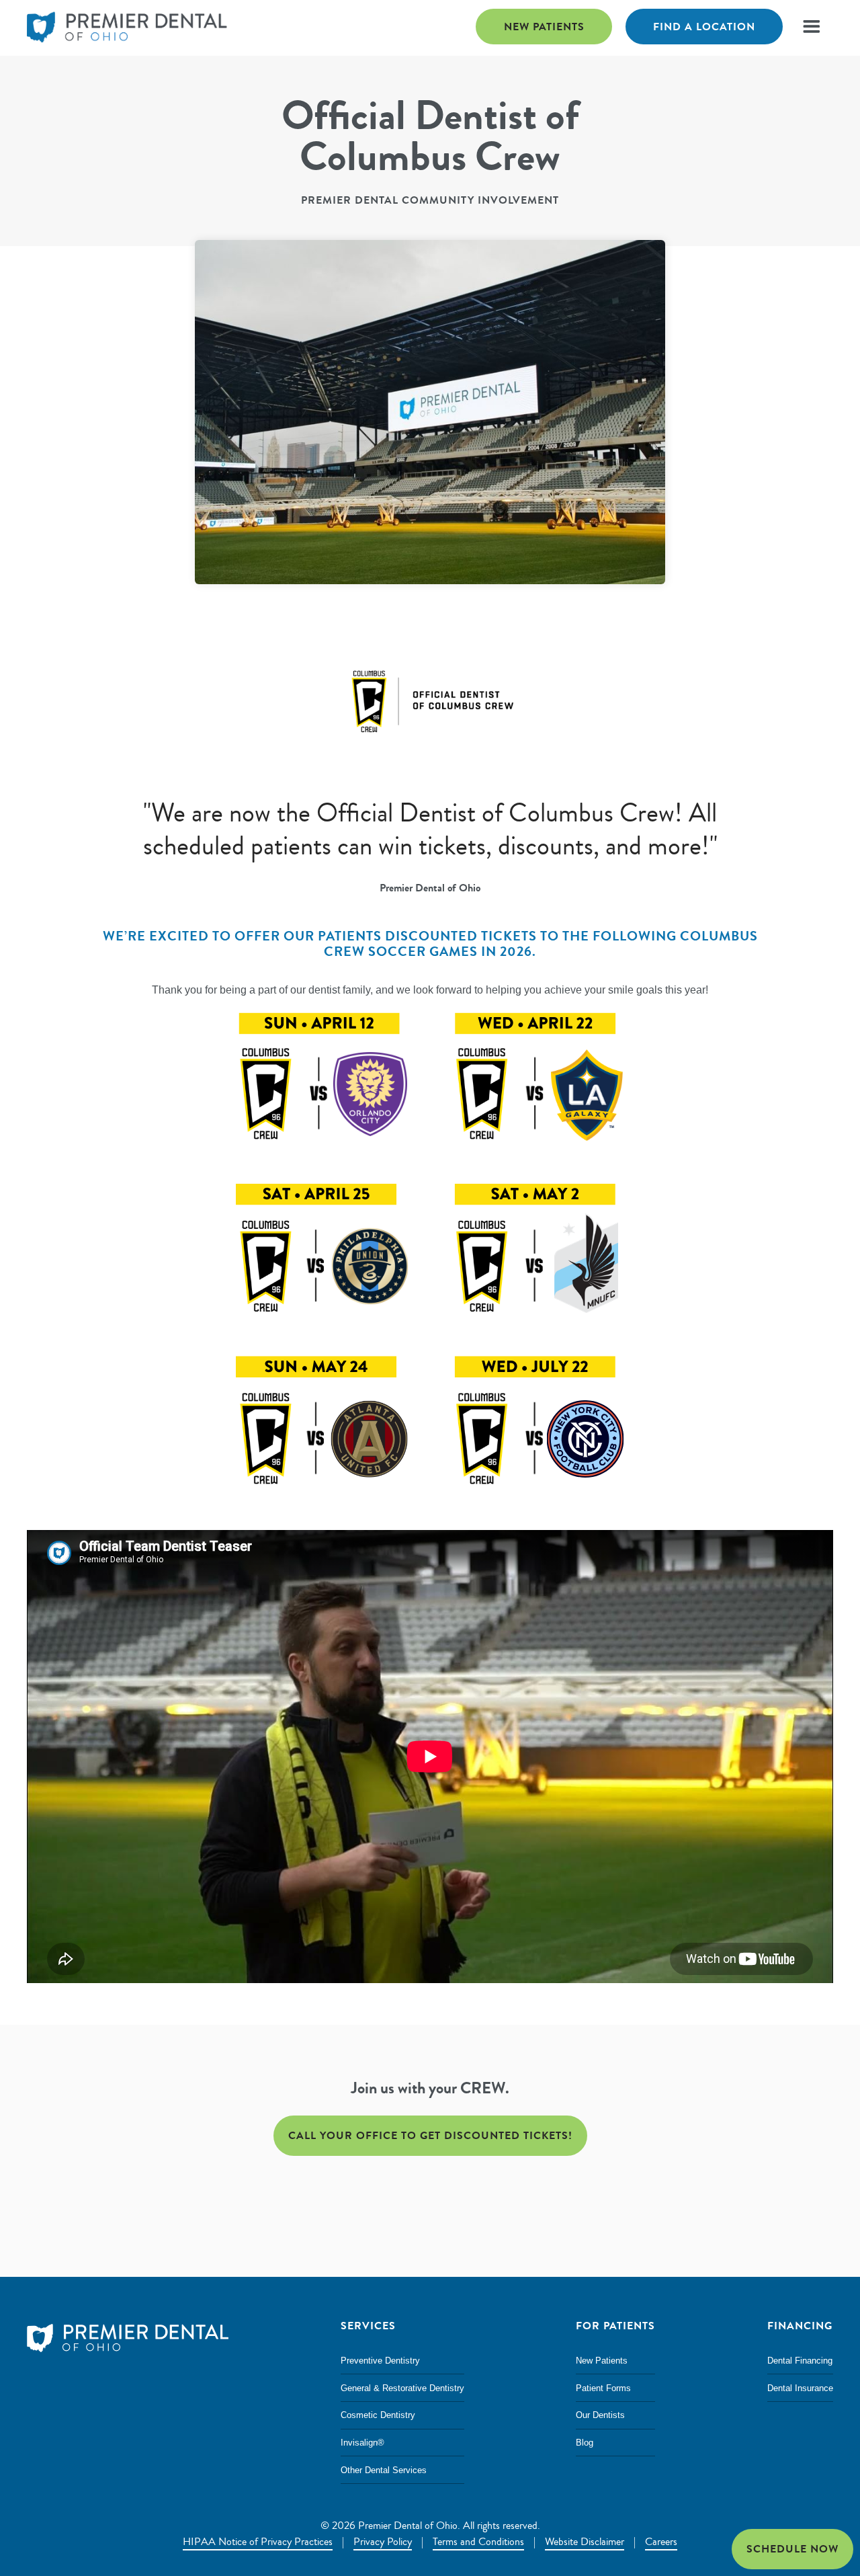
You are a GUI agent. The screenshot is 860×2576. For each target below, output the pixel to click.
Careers (661, 2542)
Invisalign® (362, 2443)
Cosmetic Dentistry (378, 2415)
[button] (811, 27)
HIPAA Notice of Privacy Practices (258, 2542)
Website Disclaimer (585, 2542)
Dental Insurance (800, 2388)
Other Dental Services (384, 2470)
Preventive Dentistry (380, 2361)
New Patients (544, 27)
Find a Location (704, 27)
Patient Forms (603, 2388)
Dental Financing (800, 2361)
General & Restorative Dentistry (402, 2388)
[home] (128, 28)
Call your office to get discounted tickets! (430, 2135)
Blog (585, 2443)
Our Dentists (600, 2415)
